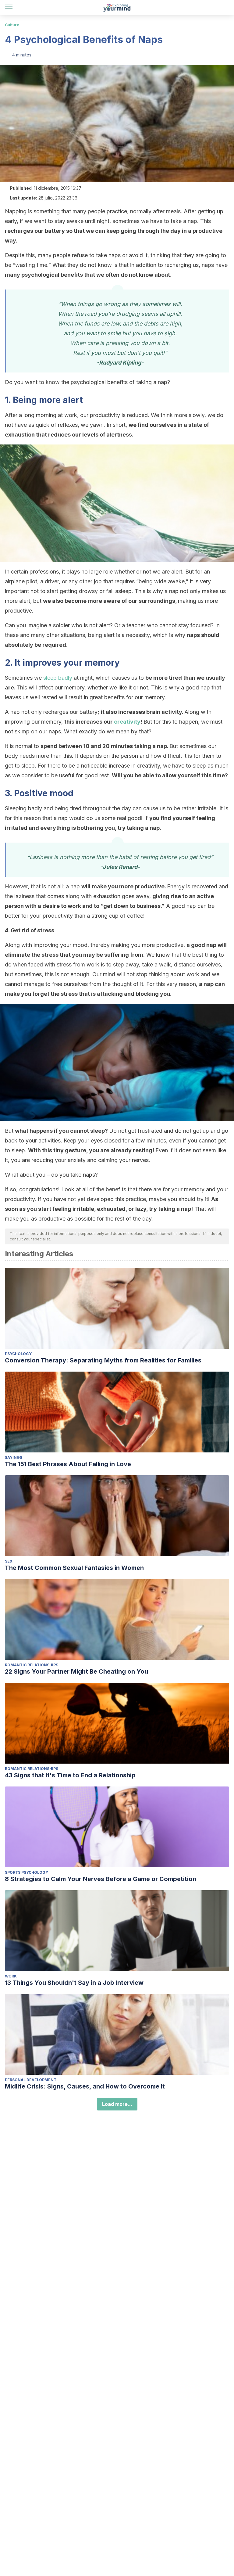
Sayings (14, 1457)
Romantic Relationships (32, 1665)
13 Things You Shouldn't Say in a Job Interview (74, 1983)
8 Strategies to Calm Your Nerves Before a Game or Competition (101, 1879)
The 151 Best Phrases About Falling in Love (68, 1464)
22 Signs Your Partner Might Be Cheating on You (76, 1671)
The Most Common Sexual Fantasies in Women (74, 1568)
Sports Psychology (27, 1872)
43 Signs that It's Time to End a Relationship (70, 1775)
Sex (9, 1561)
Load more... (117, 2104)
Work (11, 1976)
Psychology (18, 1354)
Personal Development (31, 2080)
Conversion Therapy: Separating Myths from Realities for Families (103, 1360)
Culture (12, 25)
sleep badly (58, 678)
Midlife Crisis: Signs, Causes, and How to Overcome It (85, 2086)
